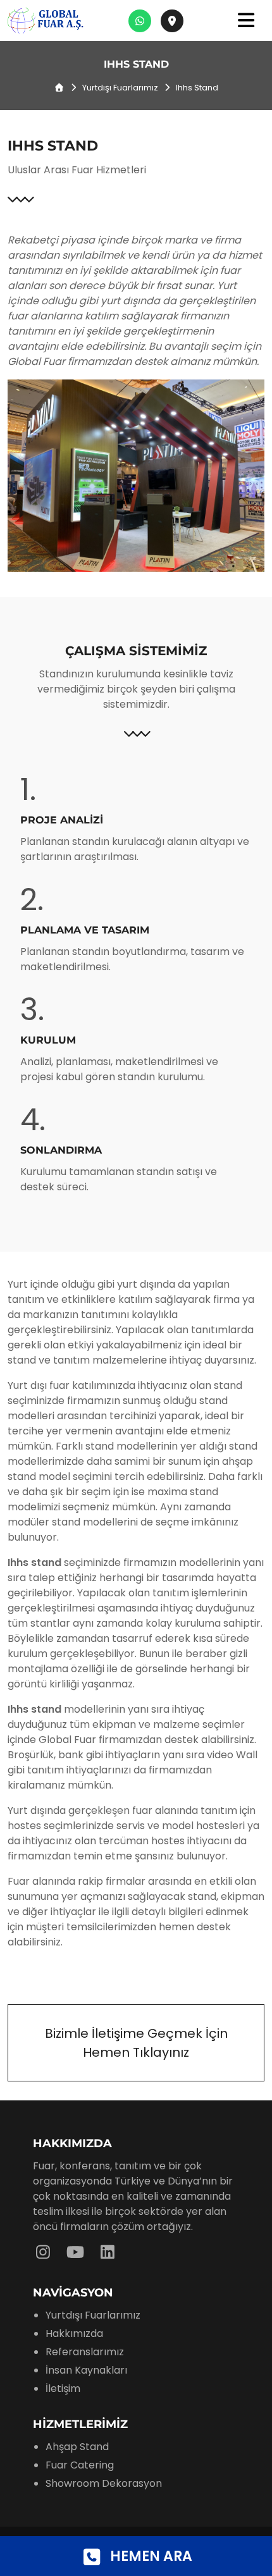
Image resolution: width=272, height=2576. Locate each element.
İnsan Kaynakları (86, 2370)
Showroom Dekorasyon (104, 2483)
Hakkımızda (74, 2333)
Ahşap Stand (77, 2447)
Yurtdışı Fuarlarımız (120, 88)
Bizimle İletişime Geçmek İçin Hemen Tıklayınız (136, 2043)
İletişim (63, 2388)
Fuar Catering (80, 2465)
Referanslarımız (85, 2352)
